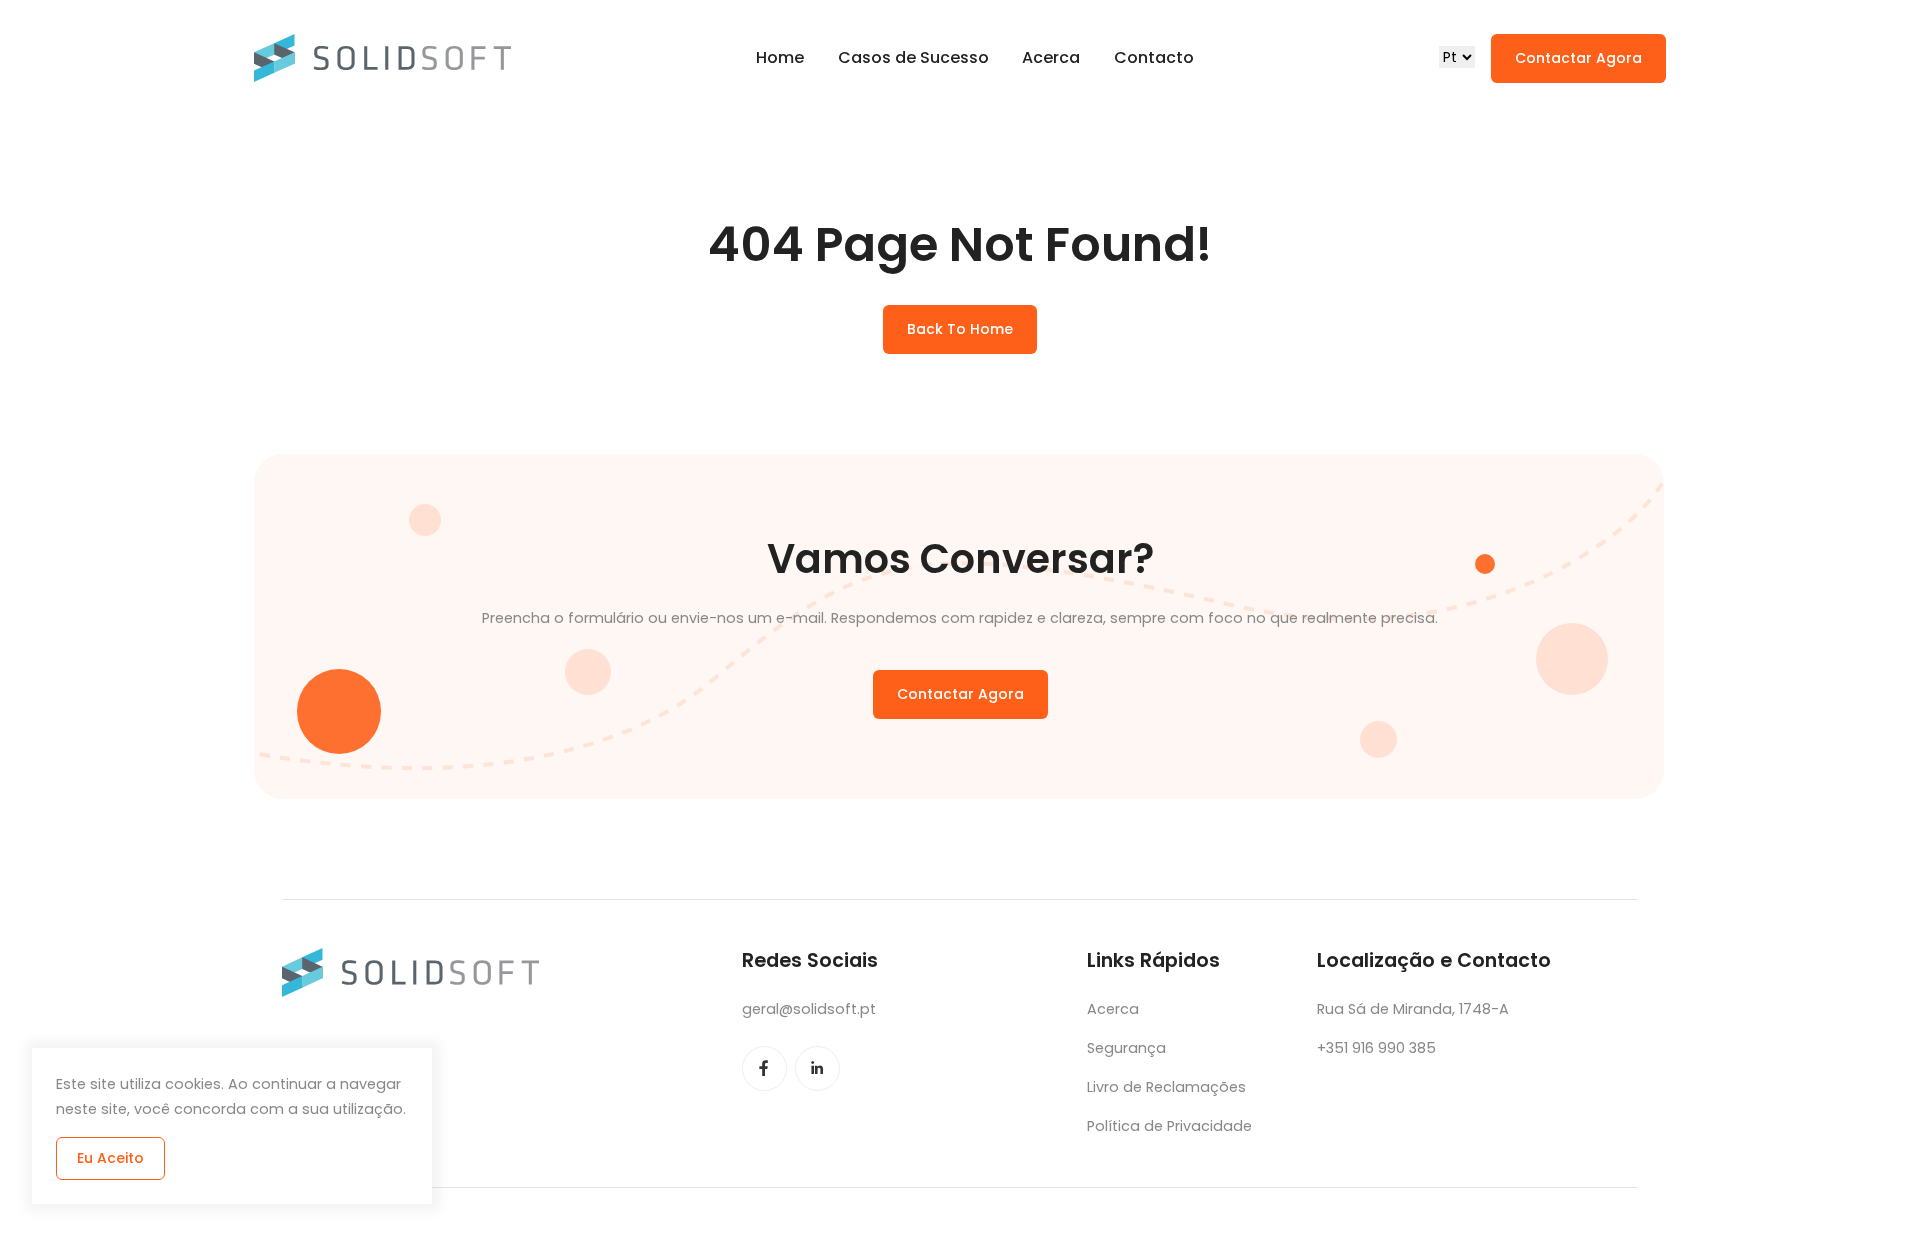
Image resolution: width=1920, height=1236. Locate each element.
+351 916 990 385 (1376, 1048)
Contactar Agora (1578, 58)
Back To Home (960, 329)
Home (780, 57)
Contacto (1154, 57)
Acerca (1051, 57)
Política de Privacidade (1169, 1126)
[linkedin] (817, 1068)
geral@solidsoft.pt (809, 1009)
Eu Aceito (110, 1158)
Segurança (1126, 1048)
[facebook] (764, 1068)
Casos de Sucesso (913, 57)
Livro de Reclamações (1166, 1087)
